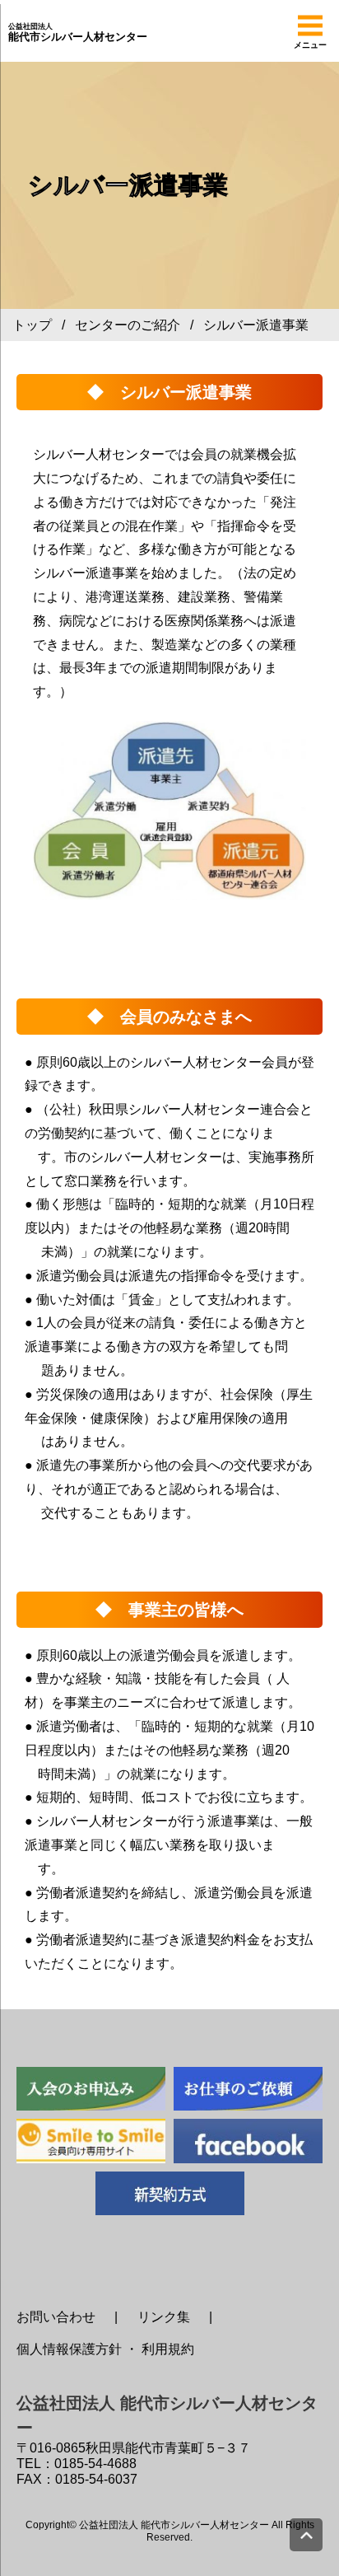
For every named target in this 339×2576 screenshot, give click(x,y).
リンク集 (164, 2317)
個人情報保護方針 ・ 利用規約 (105, 2349)
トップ (32, 325)
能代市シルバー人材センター (78, 33)
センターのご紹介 (128, 325)
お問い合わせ (56, 2317)
